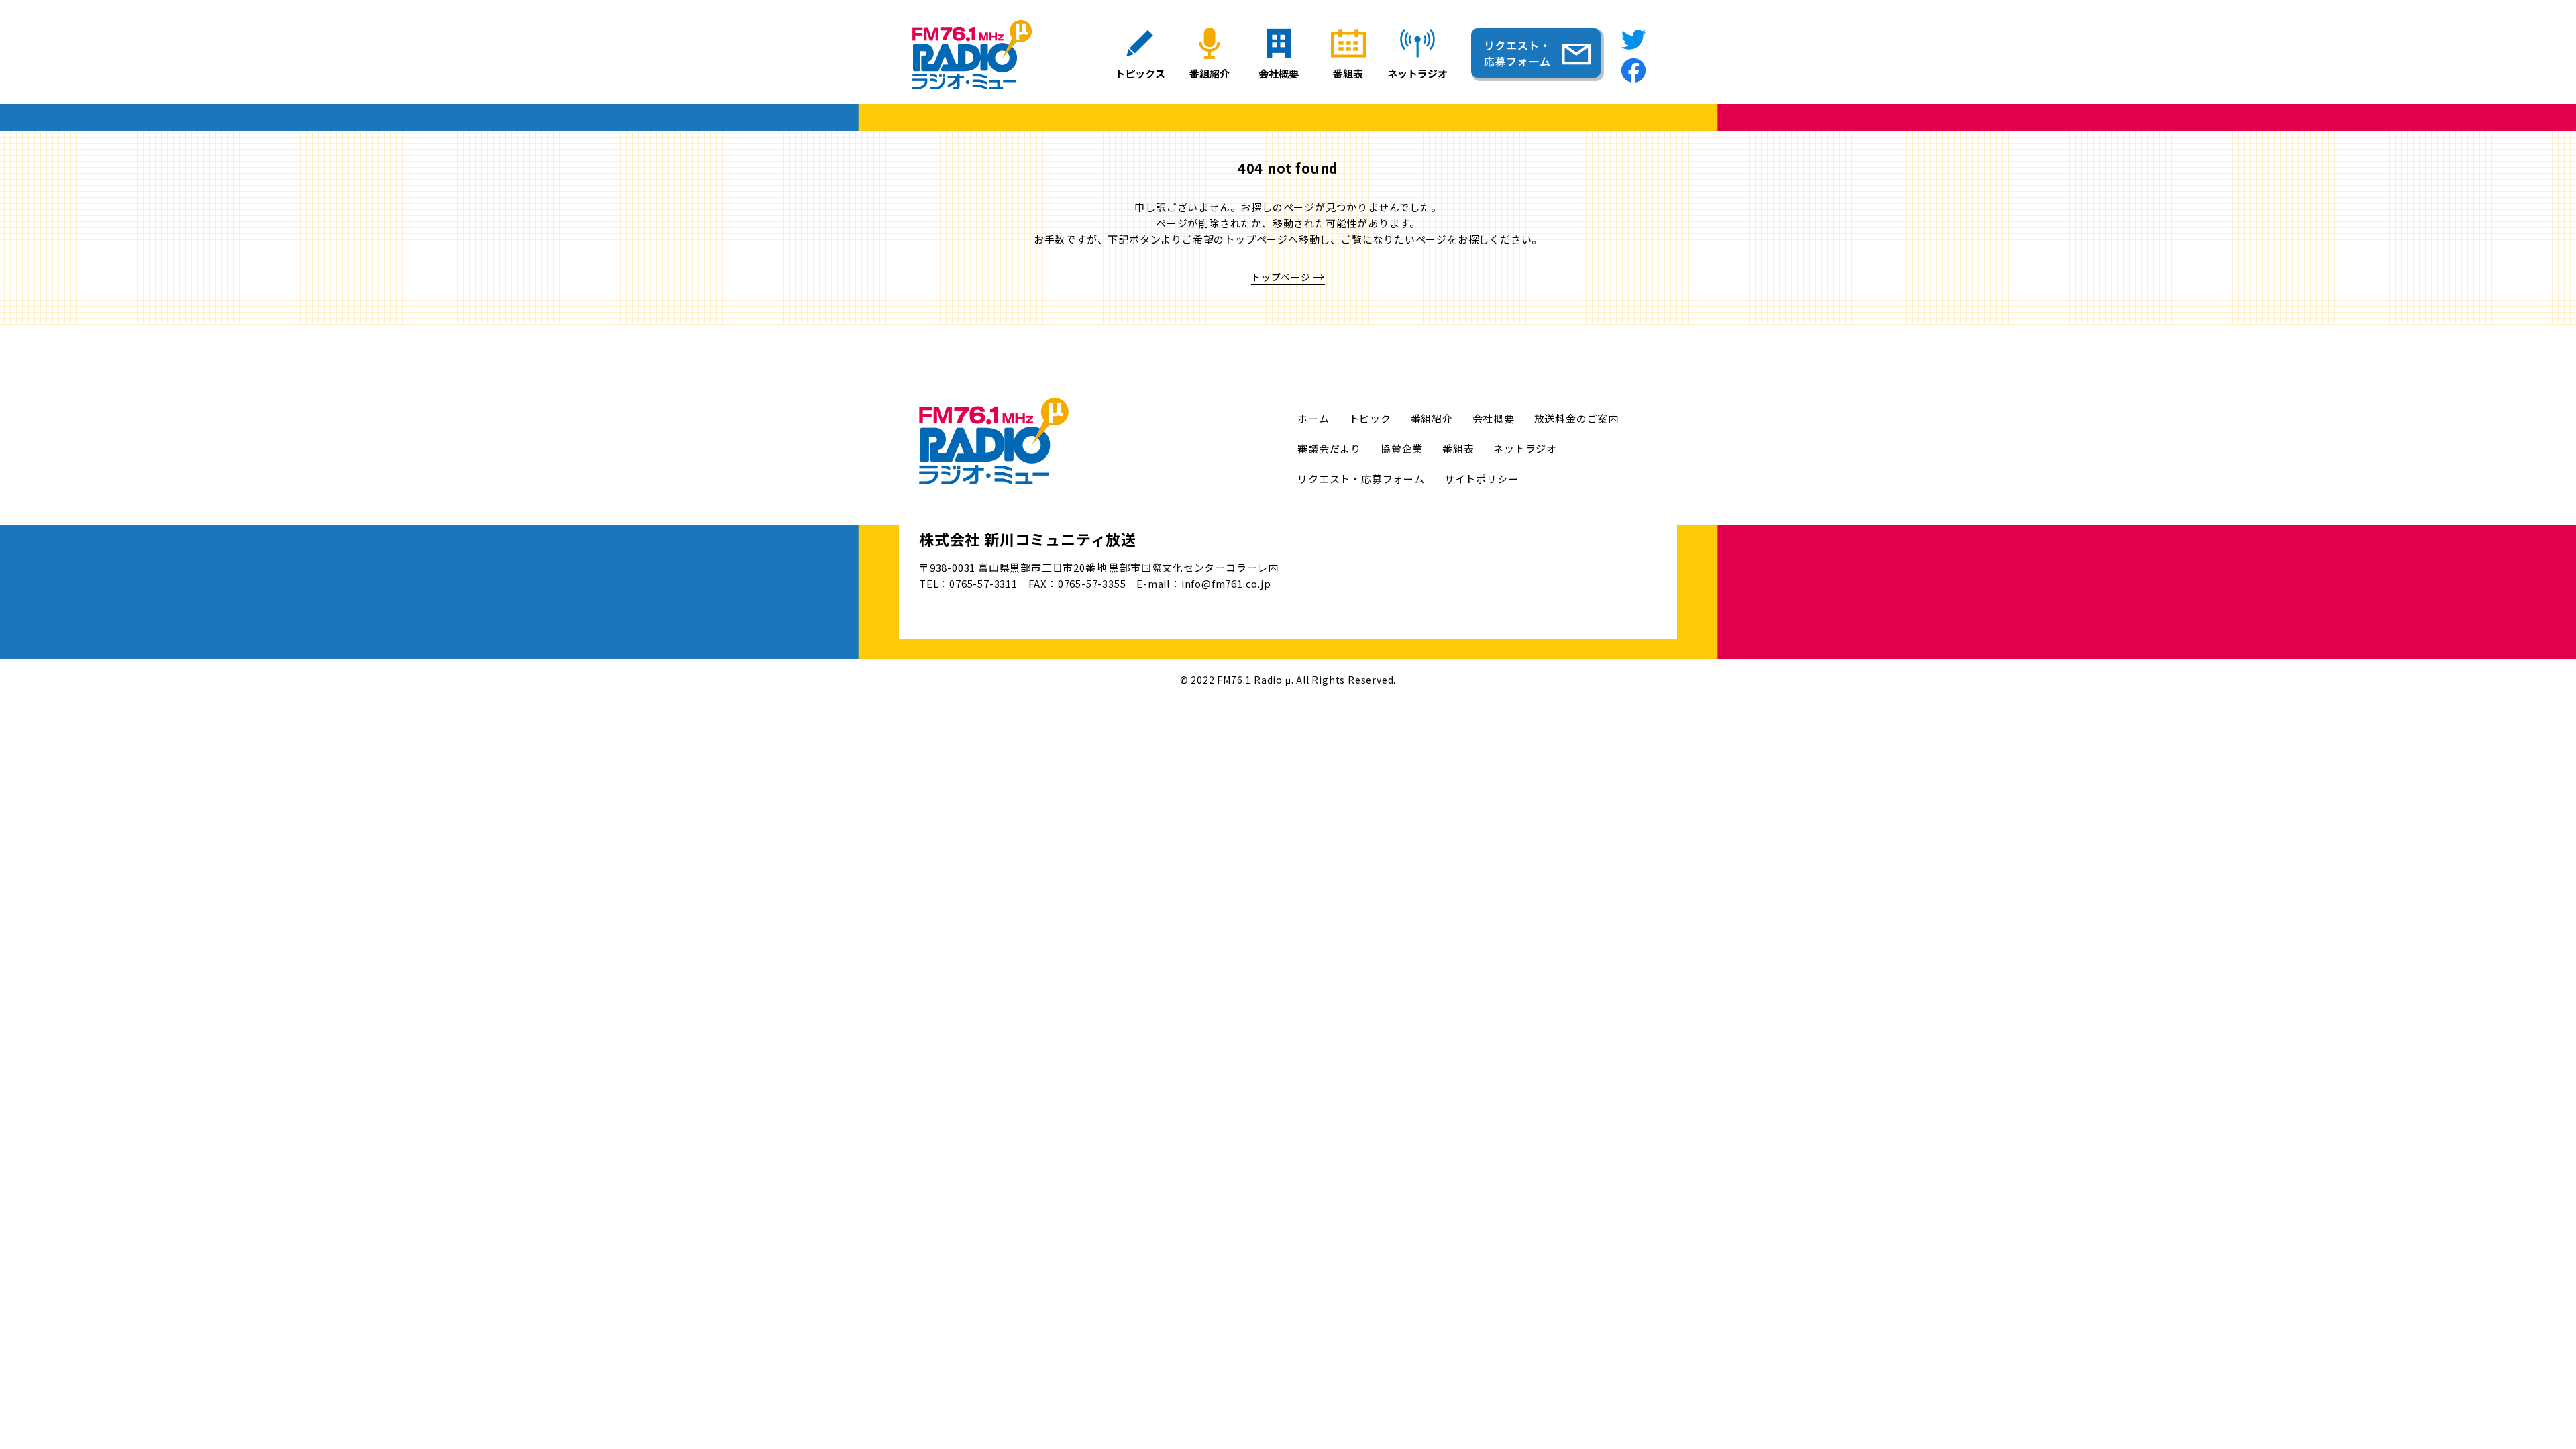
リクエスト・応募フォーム (1361, 479)
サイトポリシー (1482, 479)
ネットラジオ (1525, 448)
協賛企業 (1402, 448)
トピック (1370, 418)
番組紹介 (1432, 418)
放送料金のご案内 (1576, 418)
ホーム (1313, 418)
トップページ (1281, 277)
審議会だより (1329, 448)
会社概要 (1494, 418)
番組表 (1458, 448)
